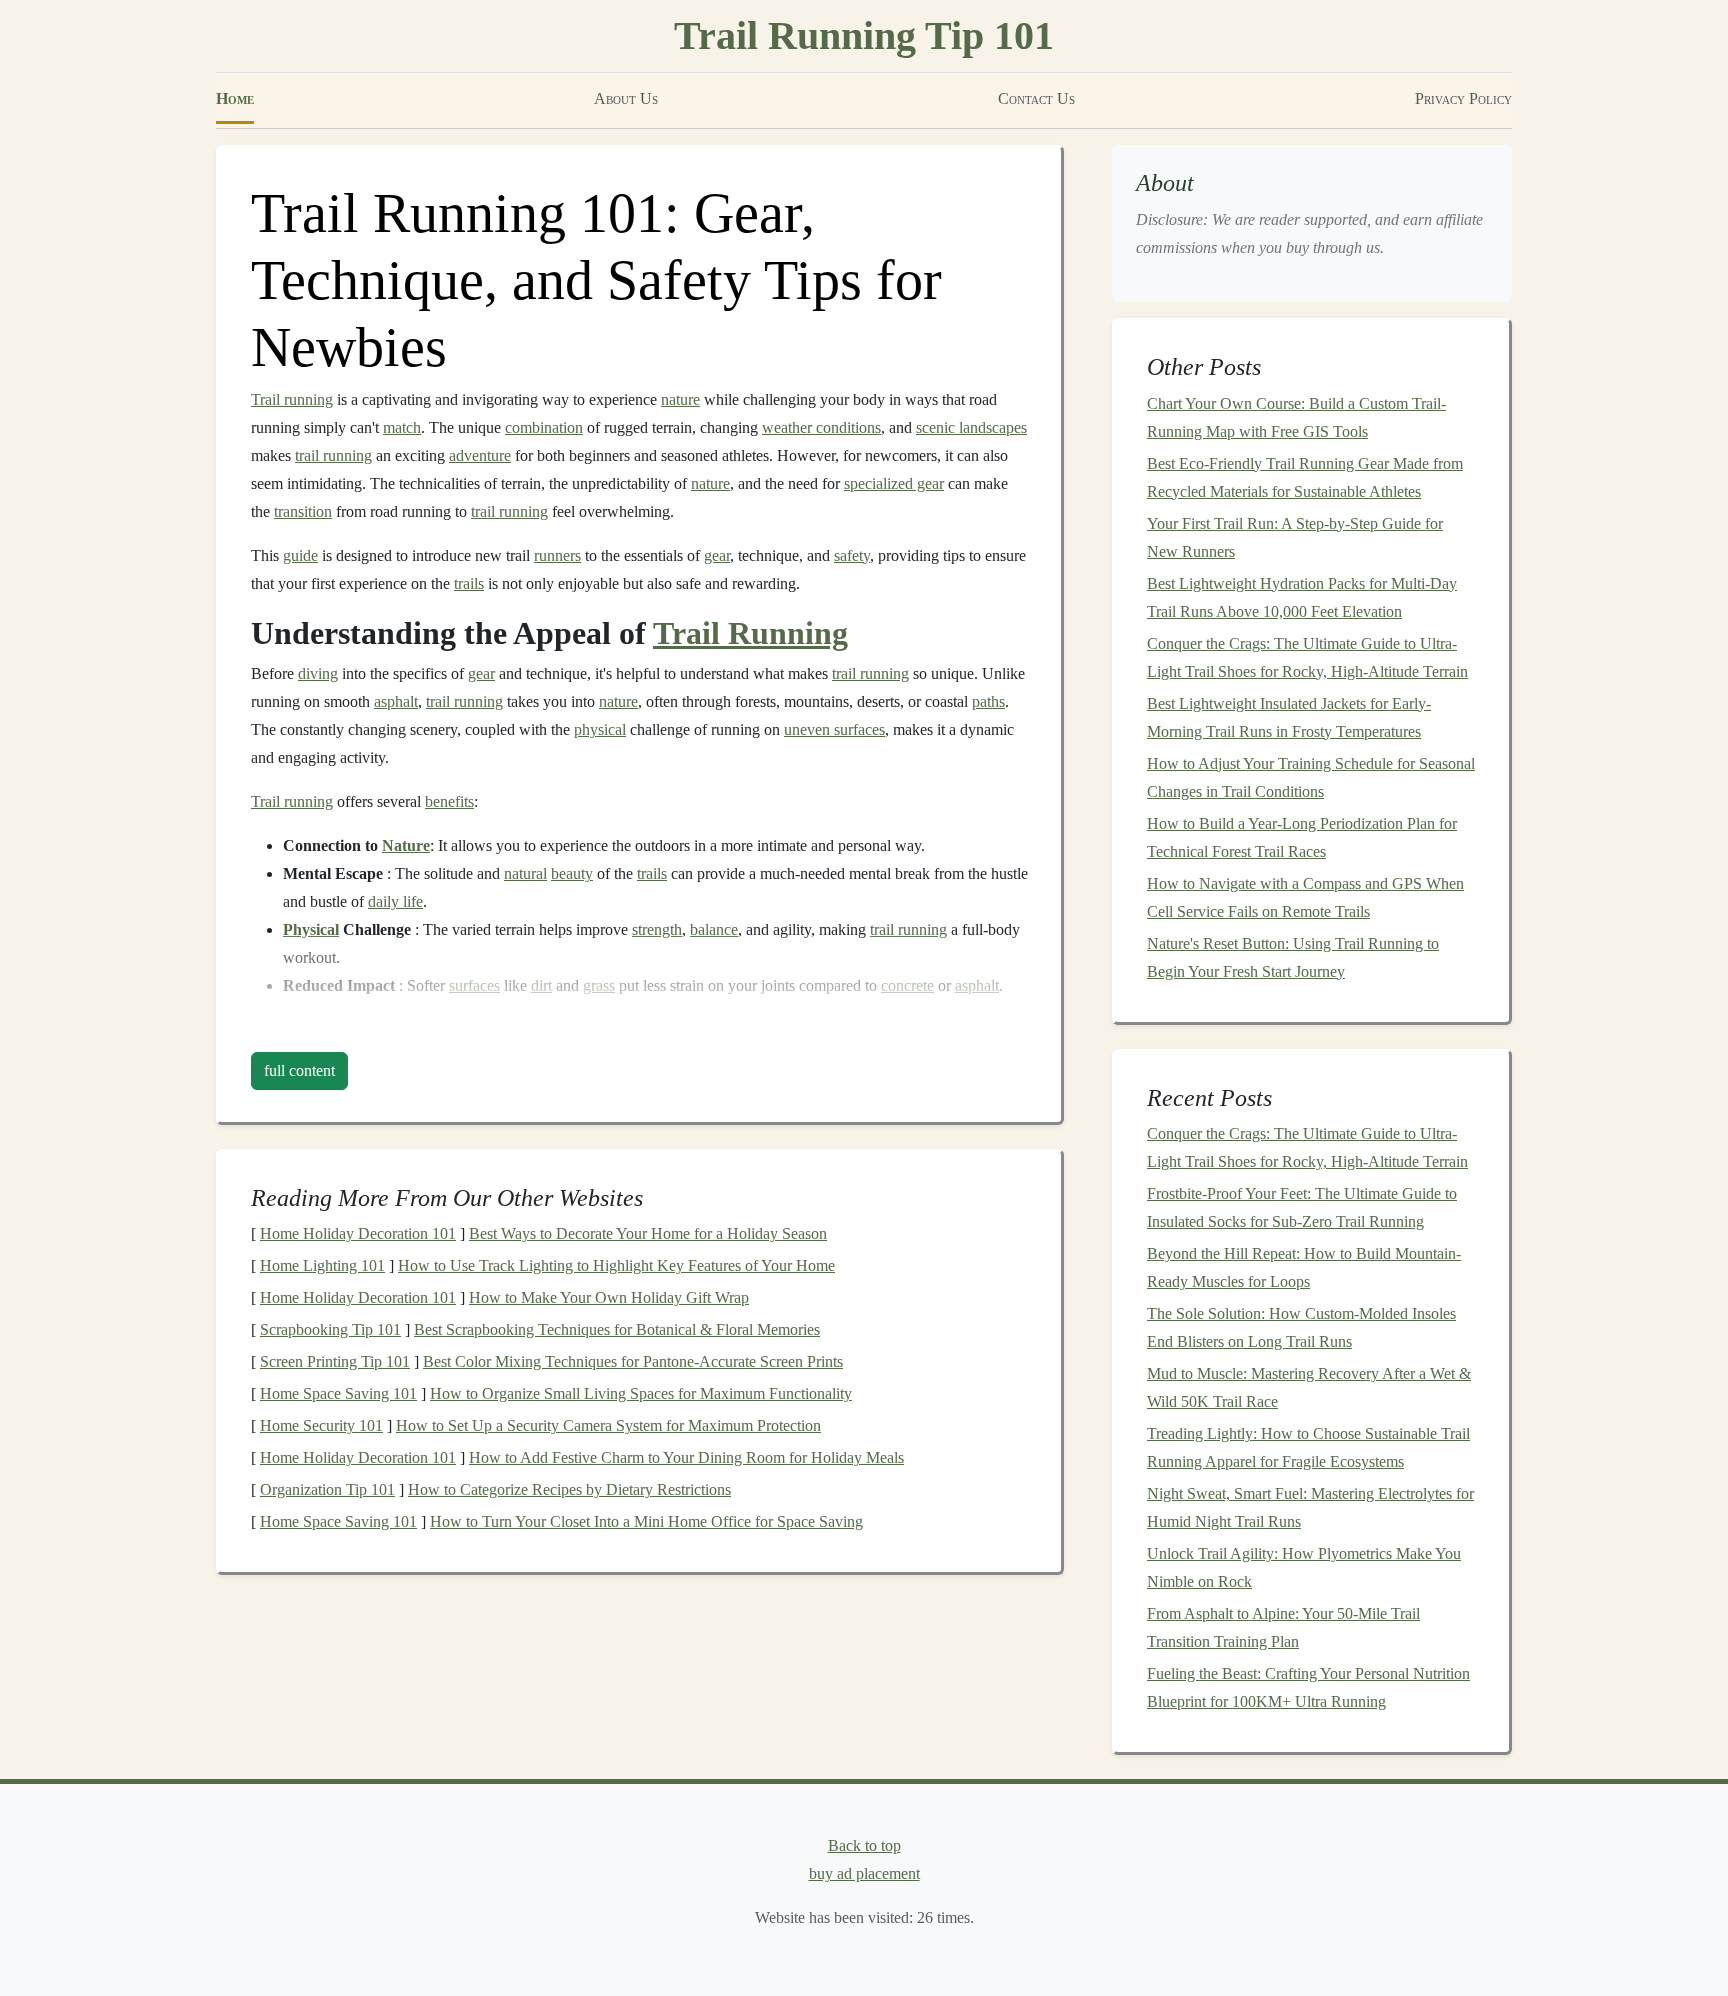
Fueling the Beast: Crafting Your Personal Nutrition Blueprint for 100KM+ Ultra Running (1308, 1687)
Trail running (292, 399)
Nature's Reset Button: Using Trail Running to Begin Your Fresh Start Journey (1293, 957)
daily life (395, 901)
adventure (480, 455)
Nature (406, 845)
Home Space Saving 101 (338, 1393)
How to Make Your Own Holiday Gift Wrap (609, 1297)
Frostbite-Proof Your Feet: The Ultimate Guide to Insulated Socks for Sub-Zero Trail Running (1302, 1207)
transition (303, 511)
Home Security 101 (321, 1425)
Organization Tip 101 (327, 1489)
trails (469, 583)
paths (988, 701)
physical (600, 729)
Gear (415, 1035)
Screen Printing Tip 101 (335, 1361)
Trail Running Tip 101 (864, 35)
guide (300, 555)
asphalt (396, 701)
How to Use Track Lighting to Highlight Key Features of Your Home (616, 1265)
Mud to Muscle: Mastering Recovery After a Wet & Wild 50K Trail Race (1309, 1387)
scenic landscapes (971, 427)
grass (599, 985)
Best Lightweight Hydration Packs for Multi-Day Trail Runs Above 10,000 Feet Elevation (1302, 597)
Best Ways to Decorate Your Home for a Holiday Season (648, 1233)
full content (299, 1070)
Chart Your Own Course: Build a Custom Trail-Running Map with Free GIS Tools (1296, 417)
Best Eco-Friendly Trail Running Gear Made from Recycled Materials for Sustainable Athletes (1305, 477)
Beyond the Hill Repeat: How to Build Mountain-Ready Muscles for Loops (1304, 1267)
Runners (705, 1035)
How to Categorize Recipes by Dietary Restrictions (569, 1489)
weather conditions (821, 427)
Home (235, 98)
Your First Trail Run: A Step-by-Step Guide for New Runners (1295, 537)
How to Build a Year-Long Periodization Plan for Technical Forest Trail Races (1302, 837)
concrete (907, 985)
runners (557, 555)
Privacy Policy (1463, 98)
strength (657, 929)
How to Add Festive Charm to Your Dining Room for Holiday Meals (686, 1457)
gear (717, 555)
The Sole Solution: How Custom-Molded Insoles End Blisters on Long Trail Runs (1301, 1327)
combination (544, 427)
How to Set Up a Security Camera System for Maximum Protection (608, 1425)
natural (525, 873)
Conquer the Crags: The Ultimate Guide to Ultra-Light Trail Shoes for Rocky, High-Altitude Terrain (1307, 657)
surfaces (474, 985)
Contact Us (1036, 98)
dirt (541, 985)
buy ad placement (864, 1873)
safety (852, 555)
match (402, 427)
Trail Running (750, 633)
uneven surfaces (834, 729)
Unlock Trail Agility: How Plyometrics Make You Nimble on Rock (1304, 1567)
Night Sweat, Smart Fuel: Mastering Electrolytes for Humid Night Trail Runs (1310, 1507)
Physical (311, 929)
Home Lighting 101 (322, 1265)
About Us (626, 98)
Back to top (864, 1845)
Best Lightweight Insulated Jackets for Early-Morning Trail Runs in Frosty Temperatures (1289, 717)
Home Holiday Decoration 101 (358, 1233)
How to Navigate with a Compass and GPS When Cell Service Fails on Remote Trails (1305, 897)
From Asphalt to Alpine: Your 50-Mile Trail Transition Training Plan (1283, 1627)
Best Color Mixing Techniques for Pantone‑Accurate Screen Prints (633, 1361)
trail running (333, 455)
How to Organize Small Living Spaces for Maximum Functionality (641, 1393)
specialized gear (894, 483)
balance (714, 929)
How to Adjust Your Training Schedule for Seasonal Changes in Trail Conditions (1311, 777)
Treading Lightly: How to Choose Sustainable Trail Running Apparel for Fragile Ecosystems (1308, 1447)
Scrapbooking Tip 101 (330, 1329)
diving (318, 673)
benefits (449, 801)
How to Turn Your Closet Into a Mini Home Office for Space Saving (646, 1521)
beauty (572, 873)
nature (680, 399)
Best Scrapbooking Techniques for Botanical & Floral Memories (617, 1329)
